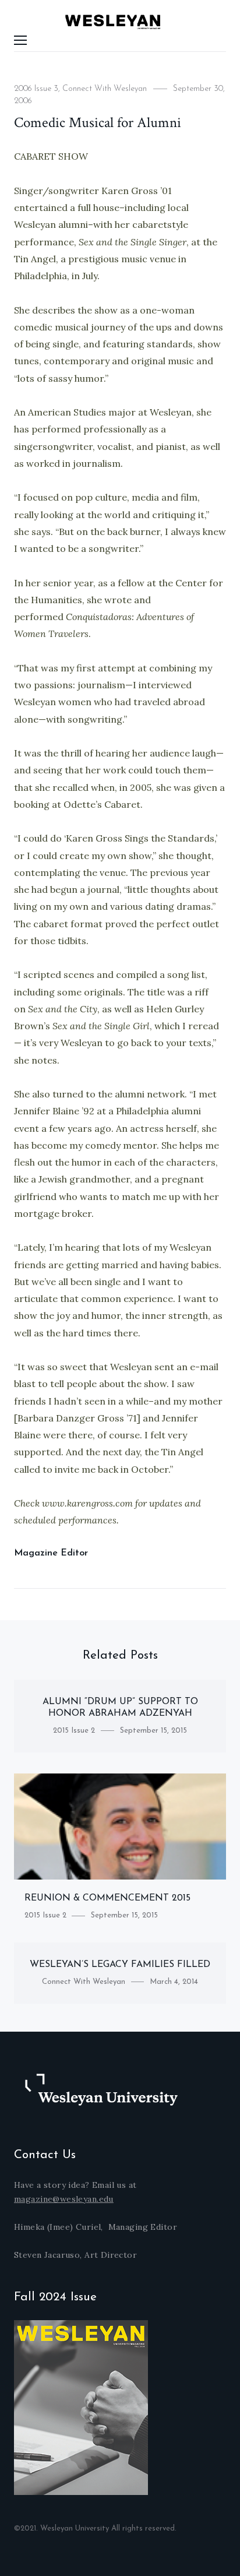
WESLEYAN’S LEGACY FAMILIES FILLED (120, 1965)
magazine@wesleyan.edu (64, 2199)
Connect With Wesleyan (105, 89)
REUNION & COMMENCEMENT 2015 (107, 1898)
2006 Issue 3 (36, 89)
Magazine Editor (51, 1553)
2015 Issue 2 (74, 1731)
